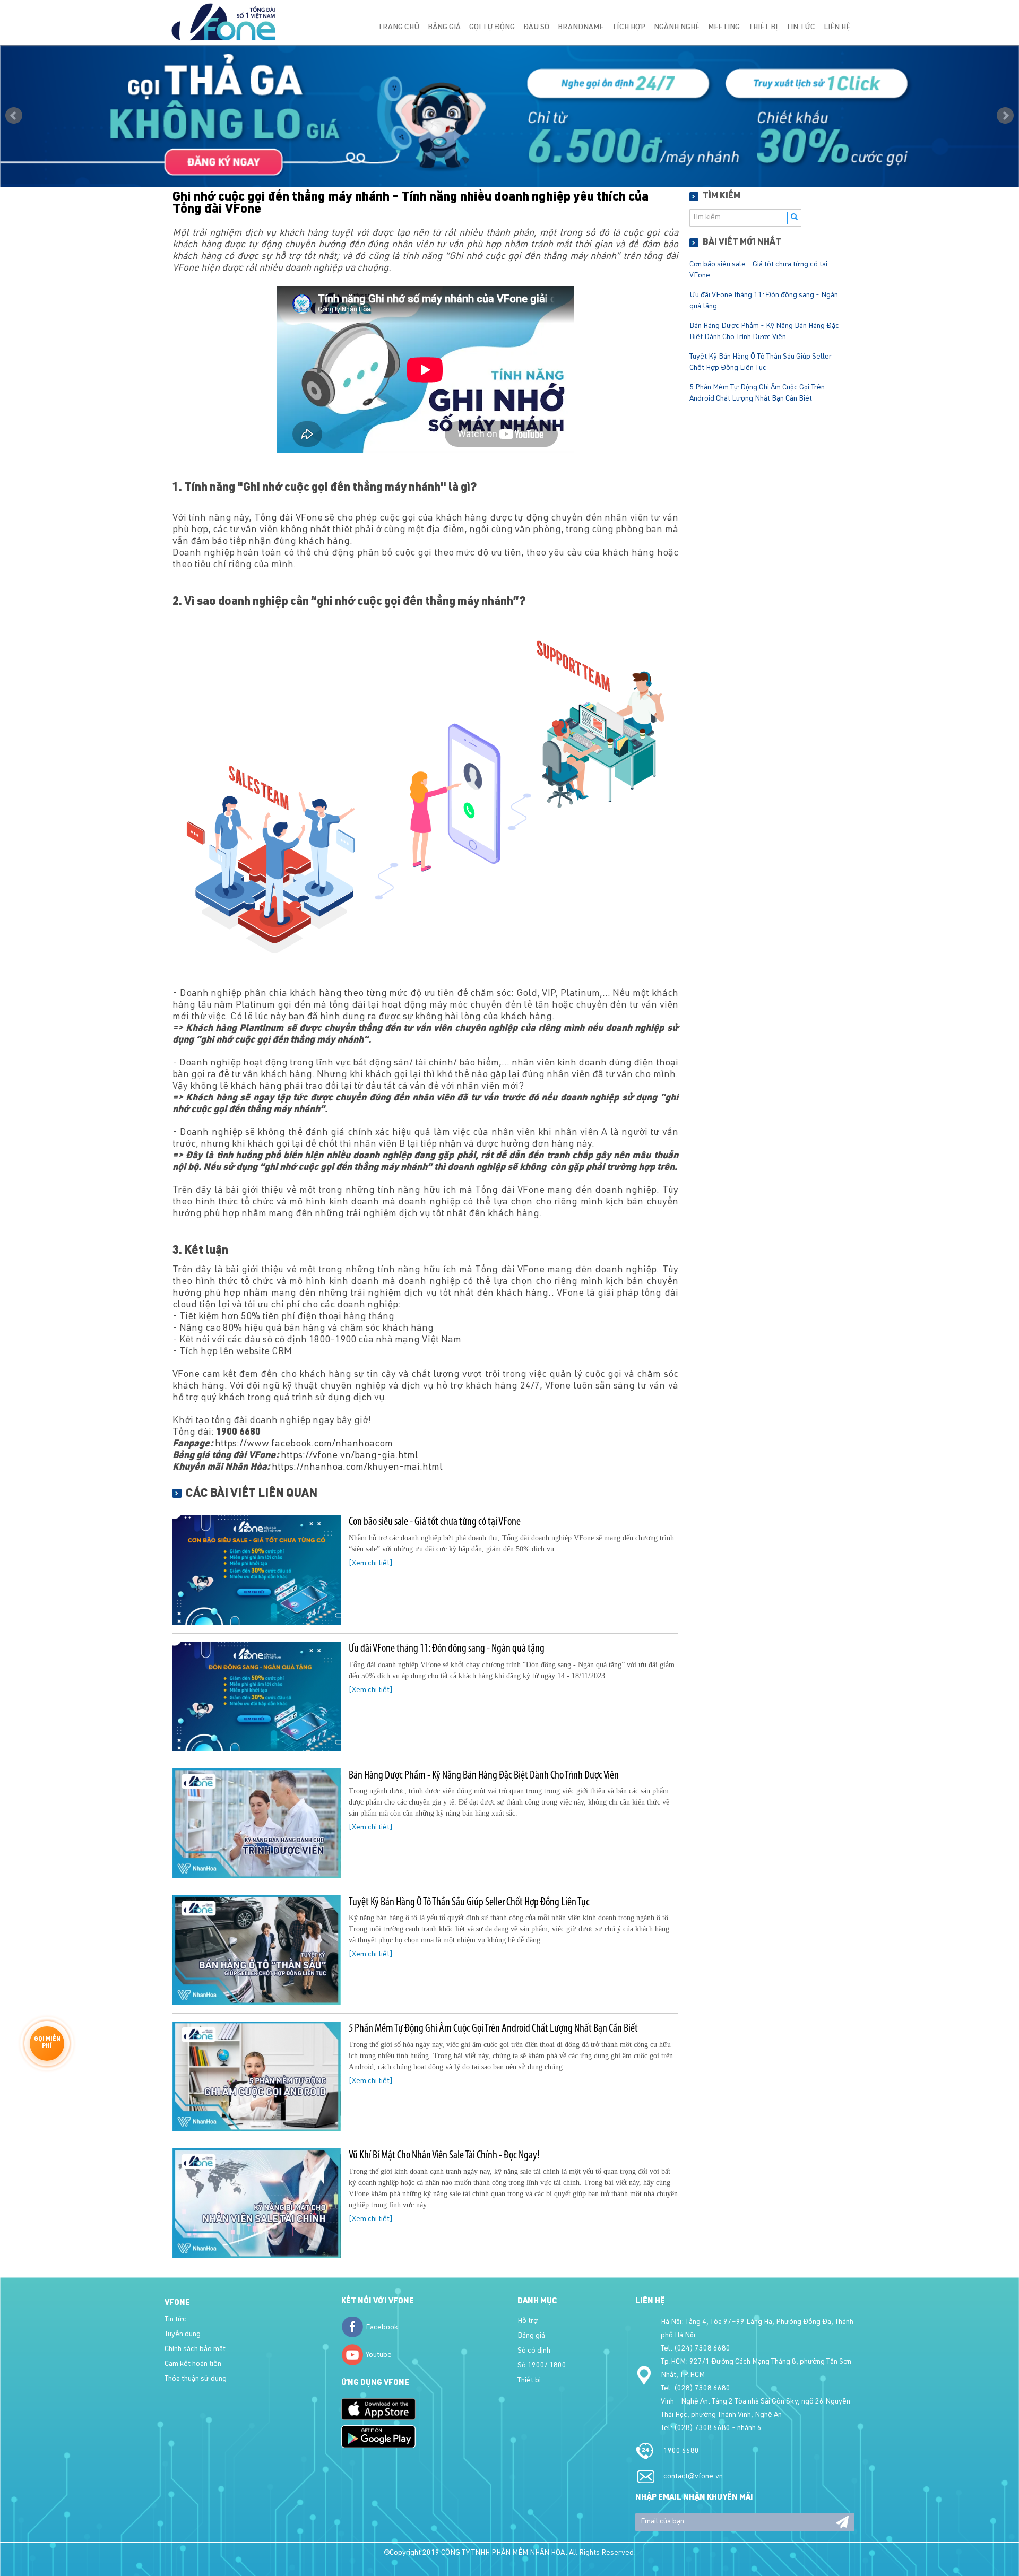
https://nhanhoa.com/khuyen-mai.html (357, 1468)
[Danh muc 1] (509, 116)
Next (1005, 116)
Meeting (724, 28)
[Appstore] (378, 2409)
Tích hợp (629, 28)
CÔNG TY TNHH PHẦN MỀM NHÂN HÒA (503, 2553)
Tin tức (801, 28)
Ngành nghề (677, 28)
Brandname (581, 28)
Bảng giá (444, 28)
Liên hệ (837, 28)
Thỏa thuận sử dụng (196, 2379)
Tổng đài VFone (288, 518)
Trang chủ (399, 28)
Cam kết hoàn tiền (193, 2364)
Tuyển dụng (183, 2335)
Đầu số (536, 28)
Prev (14, 116)
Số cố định (534, 2351)
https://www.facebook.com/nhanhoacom (304, 1444)
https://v (299, 1456)
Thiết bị (763, 28)
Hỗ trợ (528, 2321)
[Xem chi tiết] (371, 1564)
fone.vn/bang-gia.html (368, 1456)
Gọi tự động (492, 28)
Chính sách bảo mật (195, 2349)
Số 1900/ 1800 (542, 2366)
